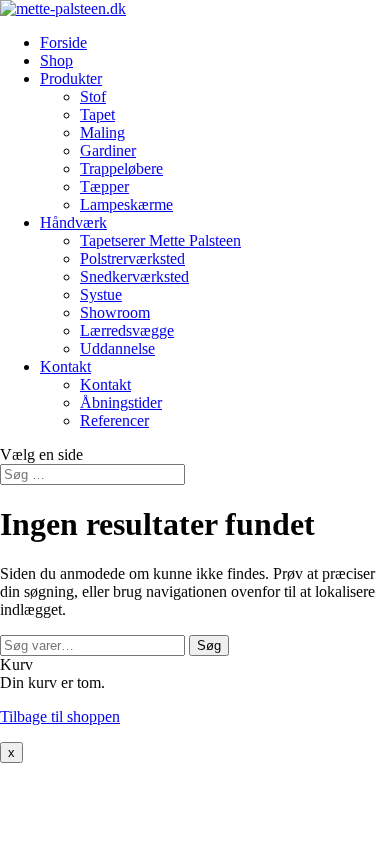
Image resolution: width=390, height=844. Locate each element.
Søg (209, 645)
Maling (102, 132)
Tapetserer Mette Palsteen (160, 240)
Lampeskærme (126, 204)
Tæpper (104, 186)
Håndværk (73, 222)
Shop (56, 60)
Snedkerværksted (134, 276)
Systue (101, 294)
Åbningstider (121, 402)
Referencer (114, 420)
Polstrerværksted (132, 258)
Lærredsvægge (127, 330)
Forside (63, 42)
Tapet (97, 114)
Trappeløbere (121, 168)
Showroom (115, 312)
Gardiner (108, 150)
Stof (93, 96)
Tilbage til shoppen (60, 716)
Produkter (71, 78)
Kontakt (65, 366)
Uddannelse (117, 348)
